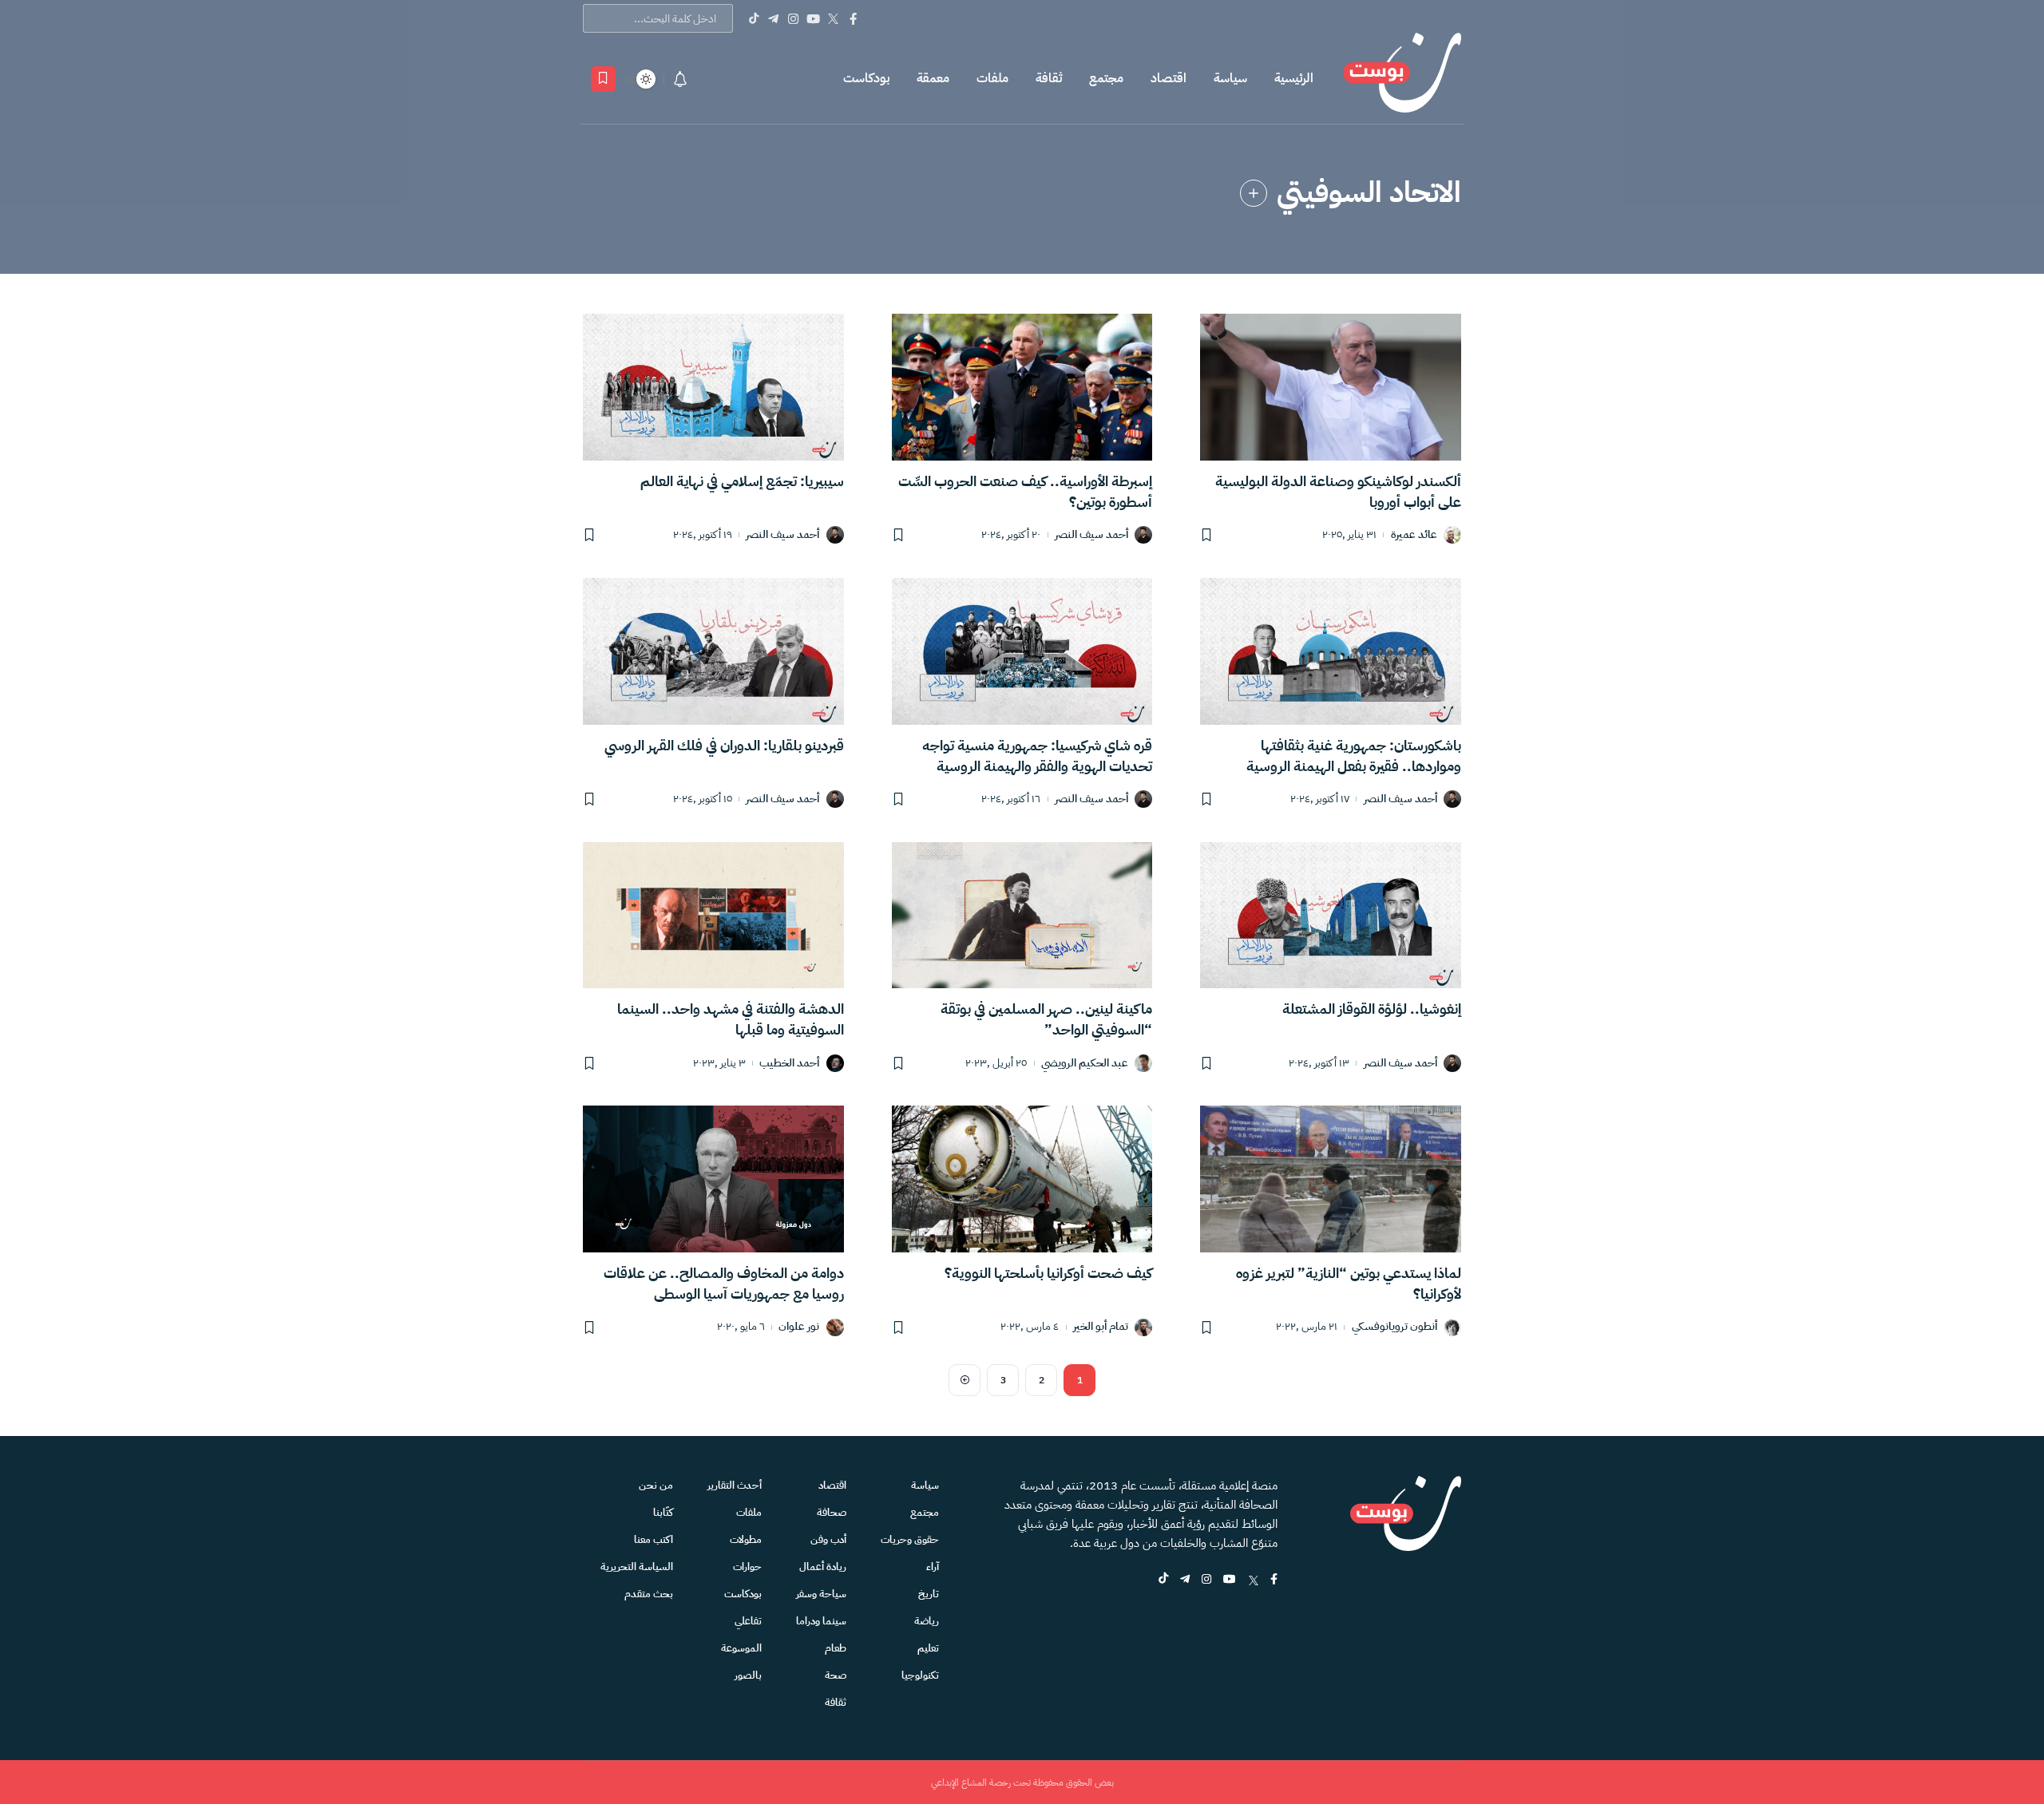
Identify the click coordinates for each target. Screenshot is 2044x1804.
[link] (1254, 193)
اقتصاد (1169, 78)
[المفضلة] (603, 79)
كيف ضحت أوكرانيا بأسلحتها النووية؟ (1048, 1273)
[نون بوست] (1402, 79)
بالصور (748, 1675)
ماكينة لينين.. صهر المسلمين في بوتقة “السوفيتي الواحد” (1046, 1019)
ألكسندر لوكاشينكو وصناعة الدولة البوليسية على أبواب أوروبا (1338, 491)
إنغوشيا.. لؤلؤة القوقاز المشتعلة (1372, 1009)
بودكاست (866, 78)
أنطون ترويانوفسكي (1394, 1327)
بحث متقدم (649, 1594)
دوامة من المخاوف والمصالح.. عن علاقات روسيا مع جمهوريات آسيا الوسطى (724, 1283)
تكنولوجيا (920, 1675)
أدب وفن (828, 1539)
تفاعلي (748, 1621)
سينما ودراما (821, 1621)
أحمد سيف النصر (1091, 535)
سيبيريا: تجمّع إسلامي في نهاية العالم (742, 481)
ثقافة (1049, 78)
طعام (836, 1648)
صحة (836, 1675)
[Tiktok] (753, 18)
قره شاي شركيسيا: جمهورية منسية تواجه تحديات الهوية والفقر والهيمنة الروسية (1037, 756)
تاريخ (929, 1594)
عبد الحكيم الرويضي (1085, 1064)
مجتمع (1106, 78)
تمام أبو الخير (1101, 1327)
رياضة (927, 1621)
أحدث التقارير (735, 1485)
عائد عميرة (1414, 535)
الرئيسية (1294, 78)
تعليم (928, 1648)
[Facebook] (853, 18)
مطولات (746, 1539)
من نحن (656, 1485)
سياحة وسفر (821, 1594)
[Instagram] (793, 18)
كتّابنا (663, 1512)
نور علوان (799, 1327)
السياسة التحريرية (637, 1567)
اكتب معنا (654, 1539)
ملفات (992, 78)
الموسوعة (741, 1648)
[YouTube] (813, 18)
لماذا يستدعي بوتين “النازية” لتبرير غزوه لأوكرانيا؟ (1349, 1283)
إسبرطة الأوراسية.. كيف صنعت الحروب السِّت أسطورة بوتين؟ (1025, 491)
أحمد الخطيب (789, 1064)
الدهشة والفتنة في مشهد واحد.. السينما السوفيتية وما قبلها (731, 1019)
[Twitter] (833, 18)
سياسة (1230, 78)
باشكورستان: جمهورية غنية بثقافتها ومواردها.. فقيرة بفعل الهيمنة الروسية (1354, 756)
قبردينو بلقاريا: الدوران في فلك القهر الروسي (724, 745)
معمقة (933, 78)
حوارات (747, 1567)
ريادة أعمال (823, 1567)
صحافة (832, 1512)
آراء (933, 1567)
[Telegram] (773, 18)
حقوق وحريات (910, 1539)
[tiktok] (1163, 1580)
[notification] (680, 79)
